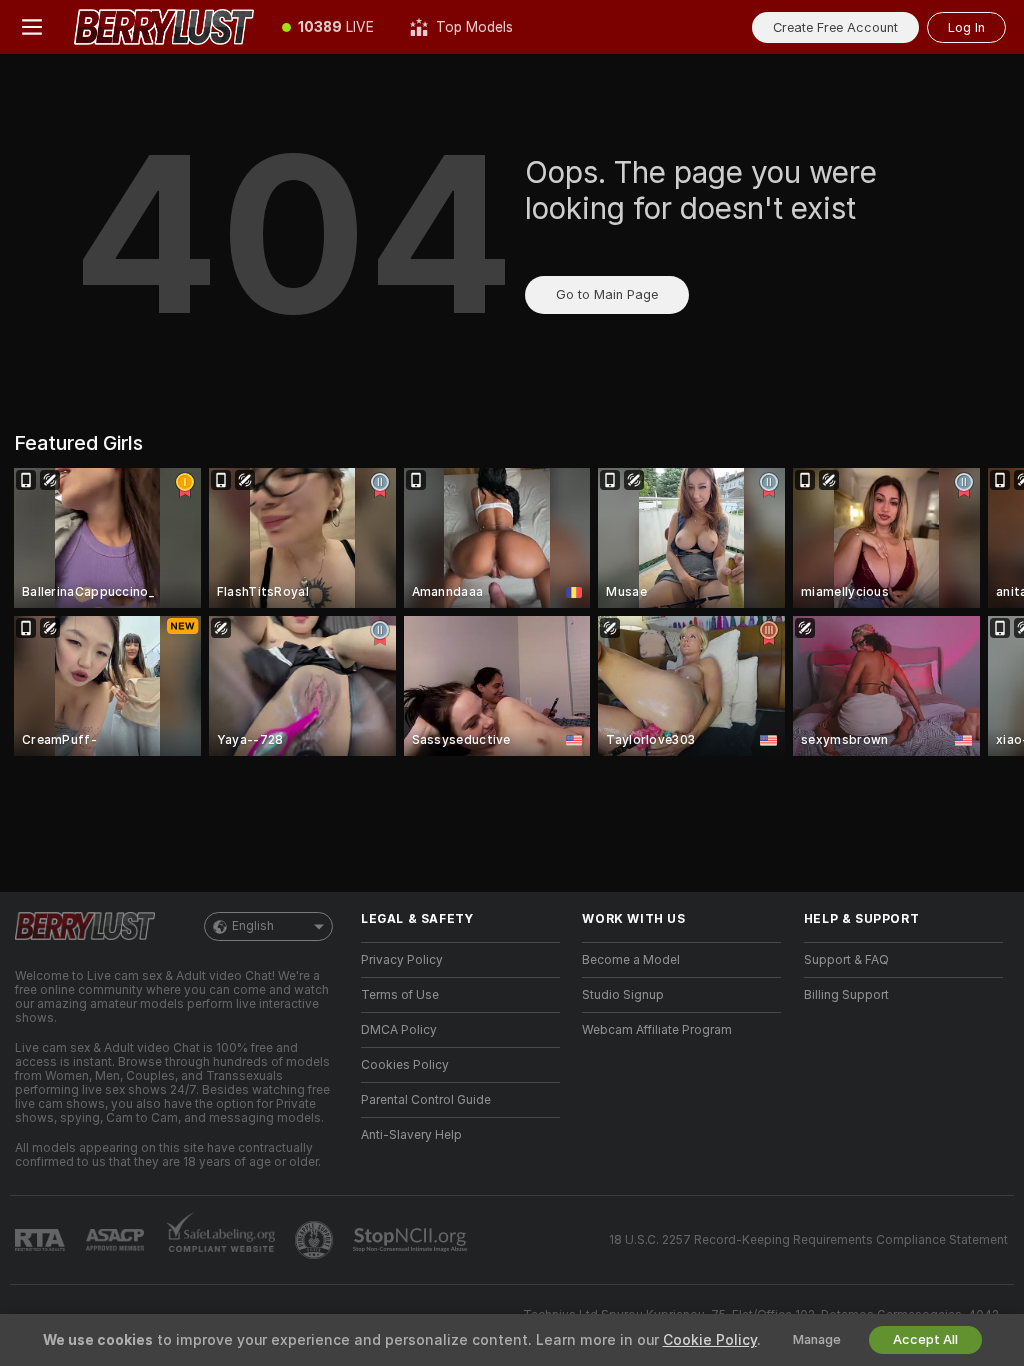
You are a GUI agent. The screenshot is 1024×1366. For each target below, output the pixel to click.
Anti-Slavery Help (411, 1135)
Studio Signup (623, 995)
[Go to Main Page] (164, 27)
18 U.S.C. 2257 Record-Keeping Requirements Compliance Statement (808, 1240)
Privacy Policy (402, 960)
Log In (966, 27)
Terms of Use (400, 995)
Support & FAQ (846, 960)
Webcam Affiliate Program (657, 1030)
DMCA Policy (399, 1030)
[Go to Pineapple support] (316, 1240)
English (253, 926)
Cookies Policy (405, 1065)
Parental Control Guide (426, 1100)
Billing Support (846, 995)
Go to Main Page (607, 294)
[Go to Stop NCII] (412, 1240)
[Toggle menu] (32, 27)
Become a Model (631, 960)
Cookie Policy (710, 1340)
